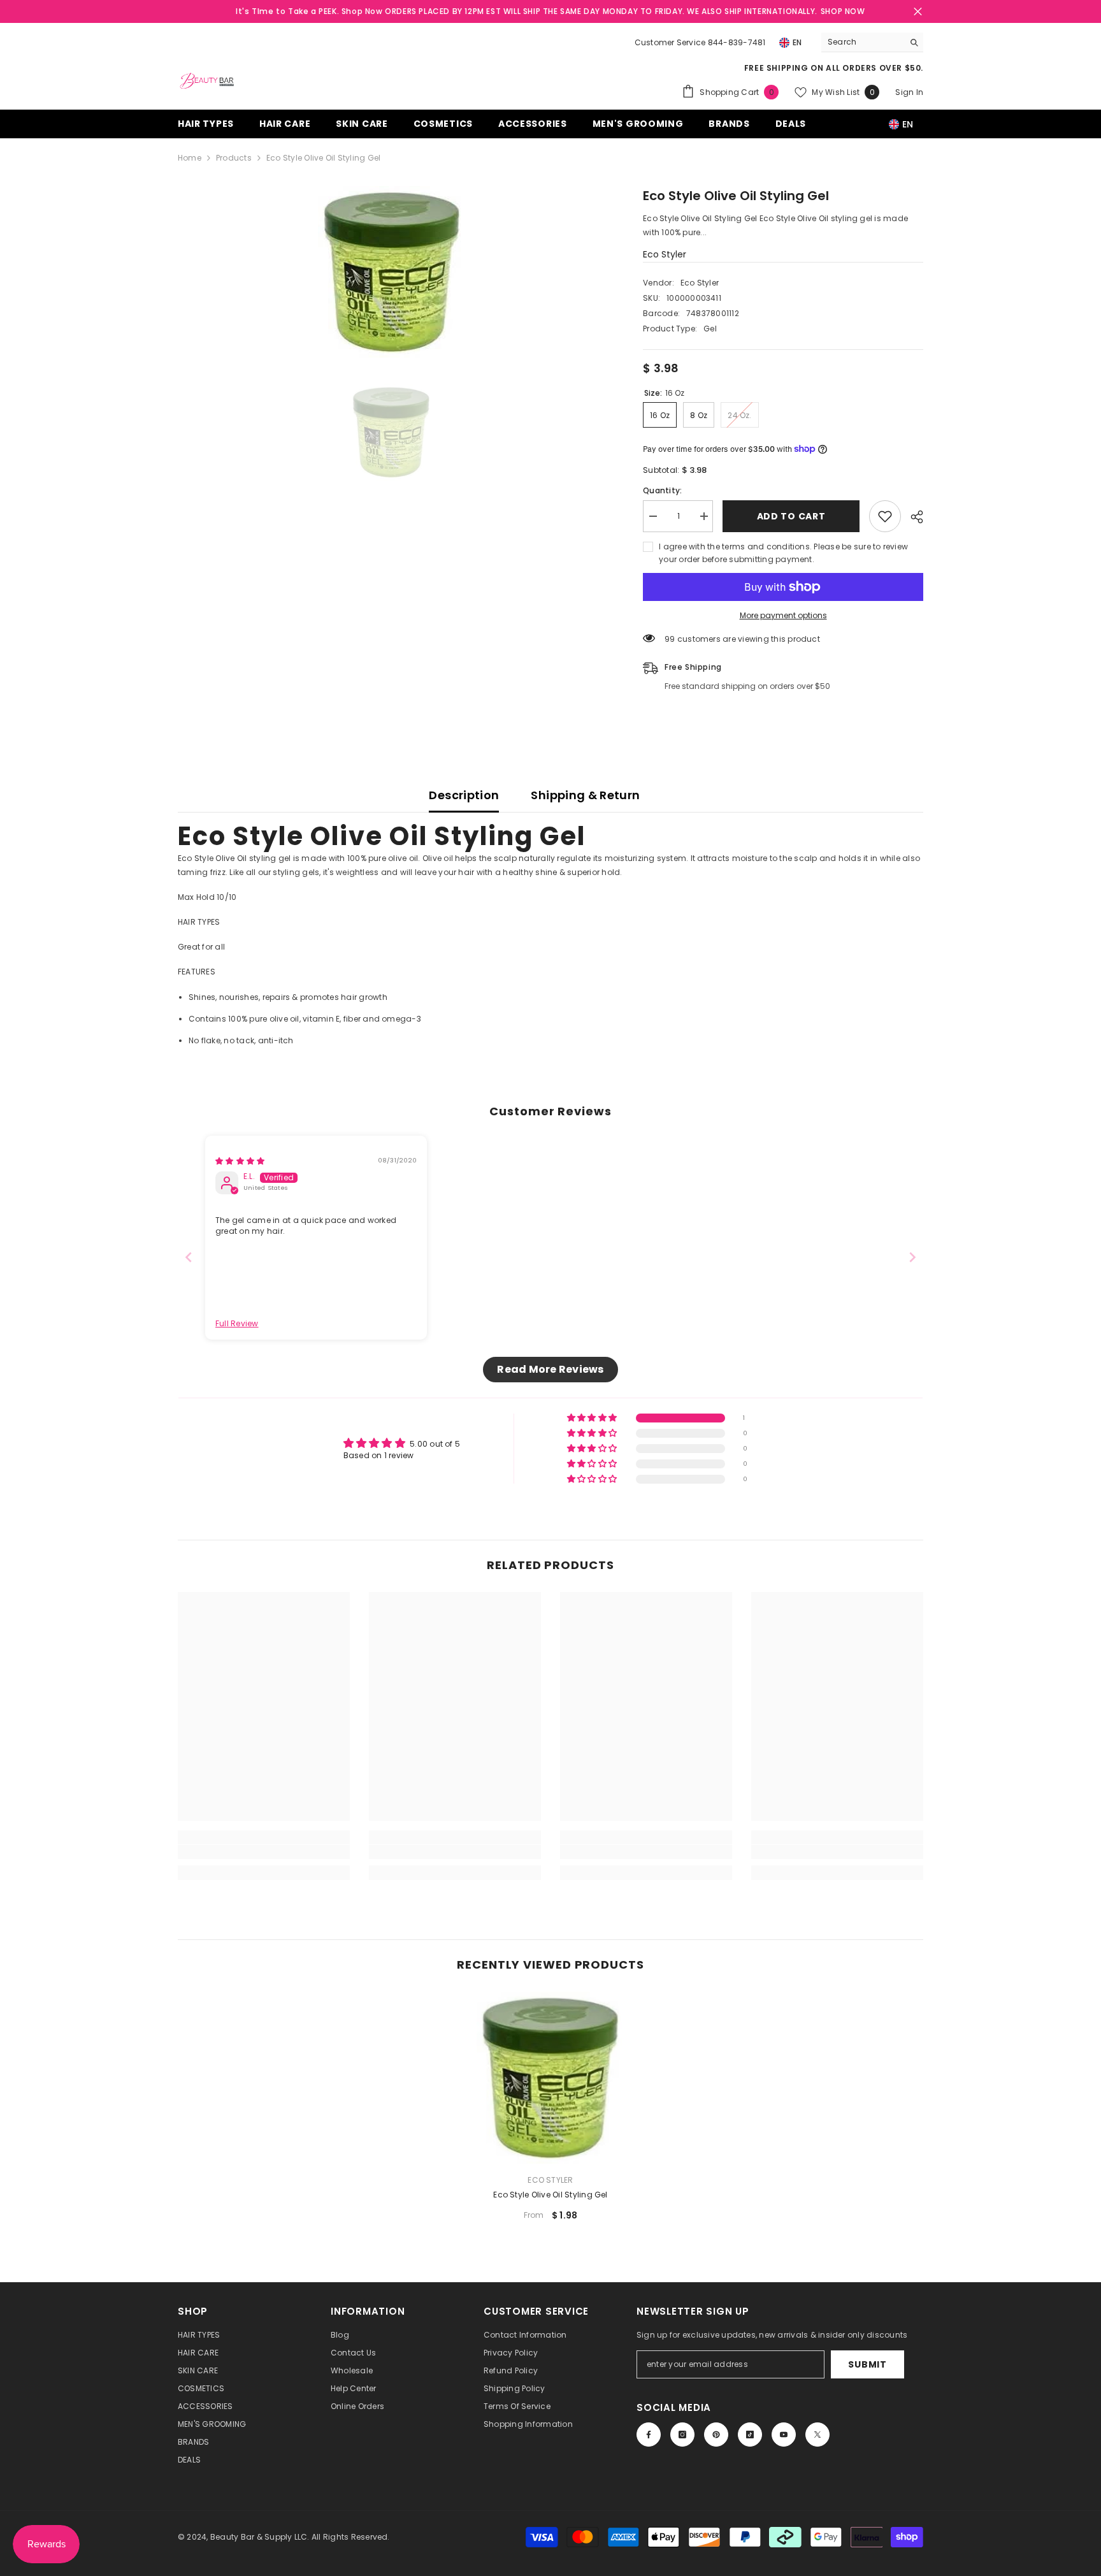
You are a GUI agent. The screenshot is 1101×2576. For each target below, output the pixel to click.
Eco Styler (665, 254)
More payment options (783, 615)
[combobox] (862, 42)
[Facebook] (649, 2435)
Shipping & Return (585, 795)
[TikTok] (750, 2435)
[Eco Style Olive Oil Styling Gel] (550, 2078)
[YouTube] (784, 2435)
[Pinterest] (716, 2435)
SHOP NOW (843, 11)
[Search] (872, 42)
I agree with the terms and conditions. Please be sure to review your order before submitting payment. (783, 553)
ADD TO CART (791, 516)
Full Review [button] (237, 1324)
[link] (264, 1852)
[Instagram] (682, 2435)
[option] (392, 272)
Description (464, 795)
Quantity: (662, 490)
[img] (240, 1161)
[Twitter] (817, 2435)
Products (234, 158)
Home (190, 158)
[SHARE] (912, 517)
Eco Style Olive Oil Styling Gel (550, 2195)
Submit (867, 2364)
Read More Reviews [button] (550, 1369)
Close (918, 12)
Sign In (909, 92)
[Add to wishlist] (885, 516)
